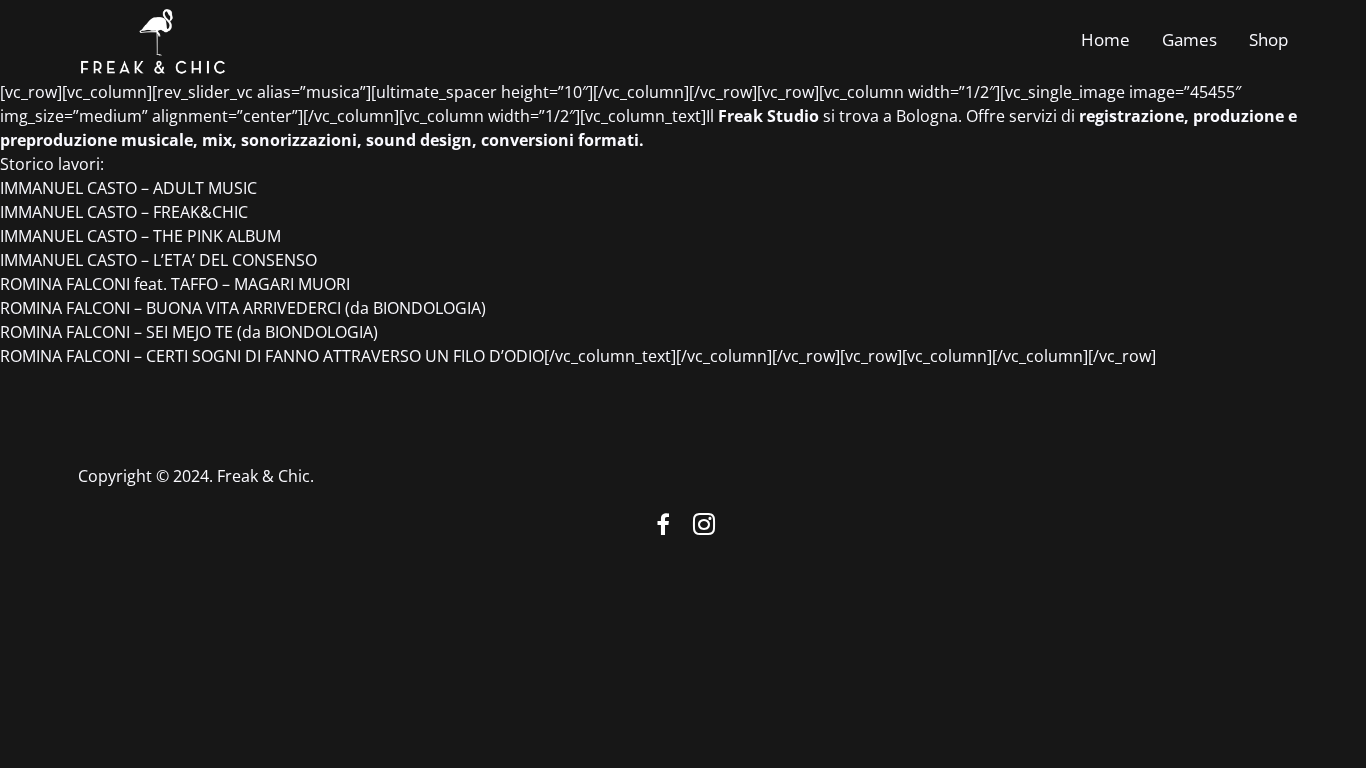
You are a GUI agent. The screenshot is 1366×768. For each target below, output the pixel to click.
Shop (1268, 39)
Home (1105, 39)
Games (1189, 39)
